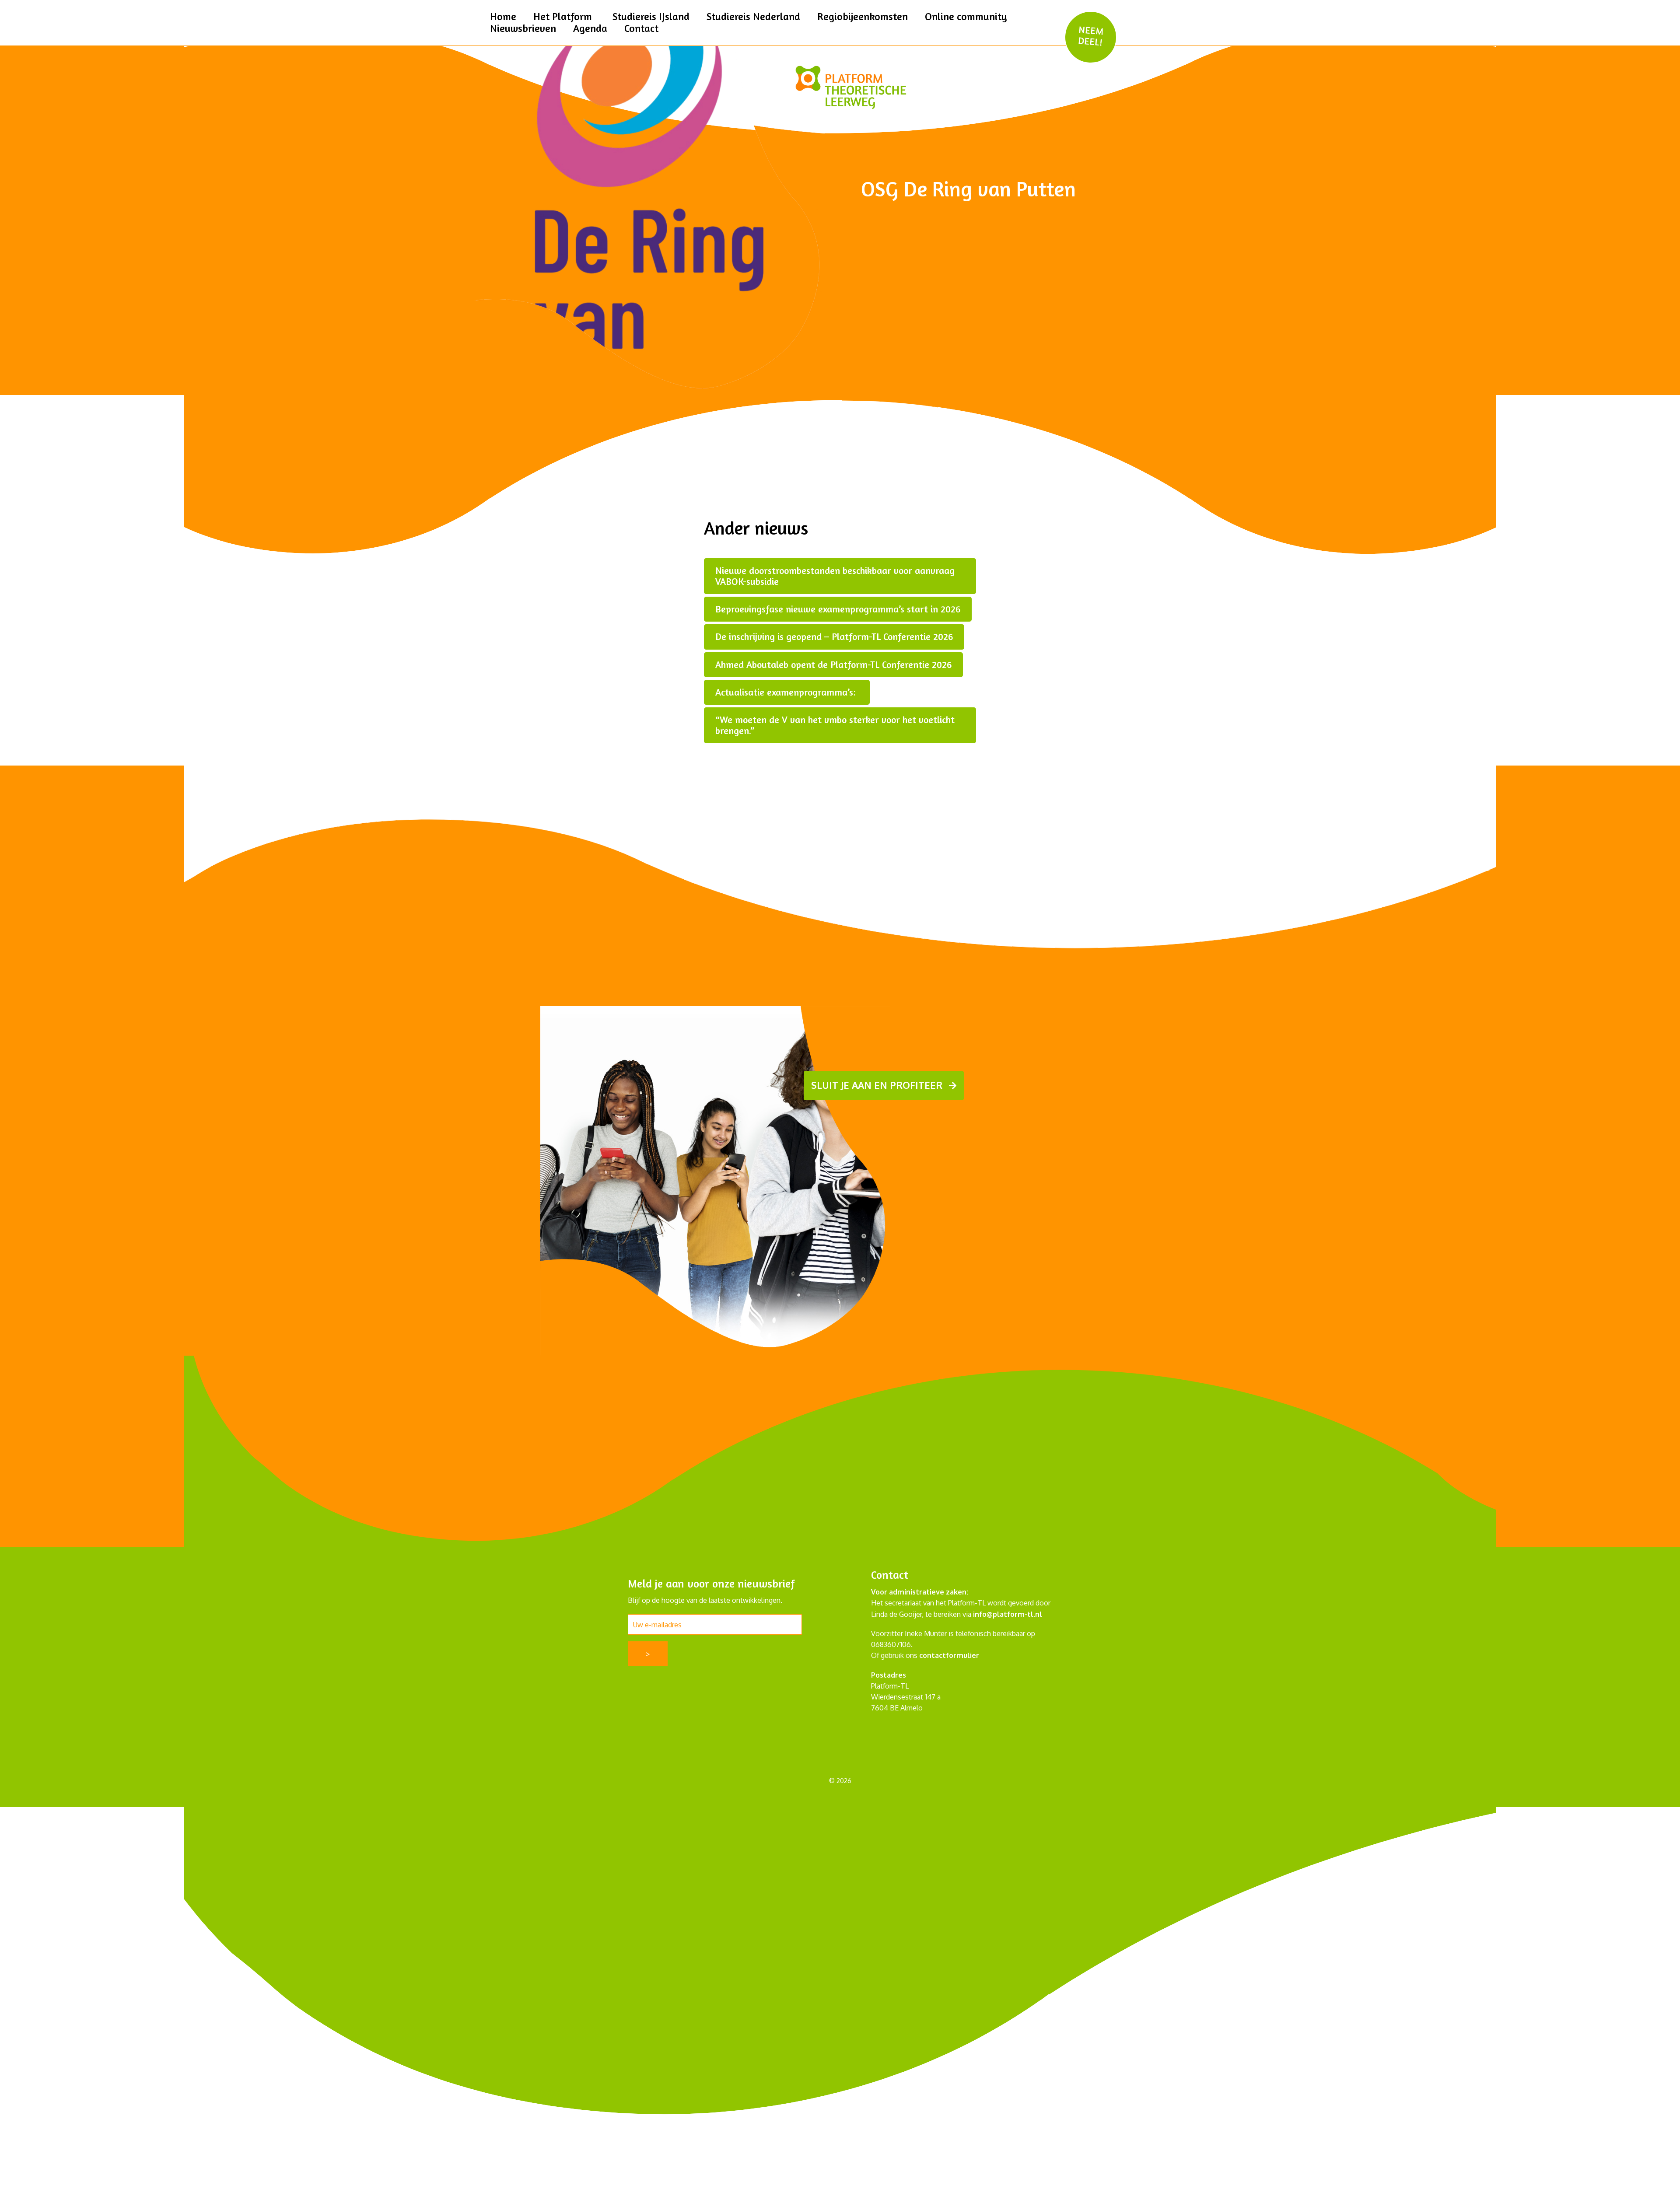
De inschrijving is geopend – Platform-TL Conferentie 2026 (834, 636)
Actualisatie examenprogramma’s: (787, 692)
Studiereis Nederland (753, 16)
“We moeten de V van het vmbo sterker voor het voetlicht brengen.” (835, 725)
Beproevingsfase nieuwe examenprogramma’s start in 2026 (838, 609)
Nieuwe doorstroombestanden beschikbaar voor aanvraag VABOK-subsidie (835, 576)
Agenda (590, 28)
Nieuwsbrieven (523, 28)
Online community (966, 16)
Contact (641, 28)
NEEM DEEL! (1091, 36)
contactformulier (949, 1655)
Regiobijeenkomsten (863, 16)
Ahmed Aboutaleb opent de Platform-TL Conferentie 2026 (833, 664)
